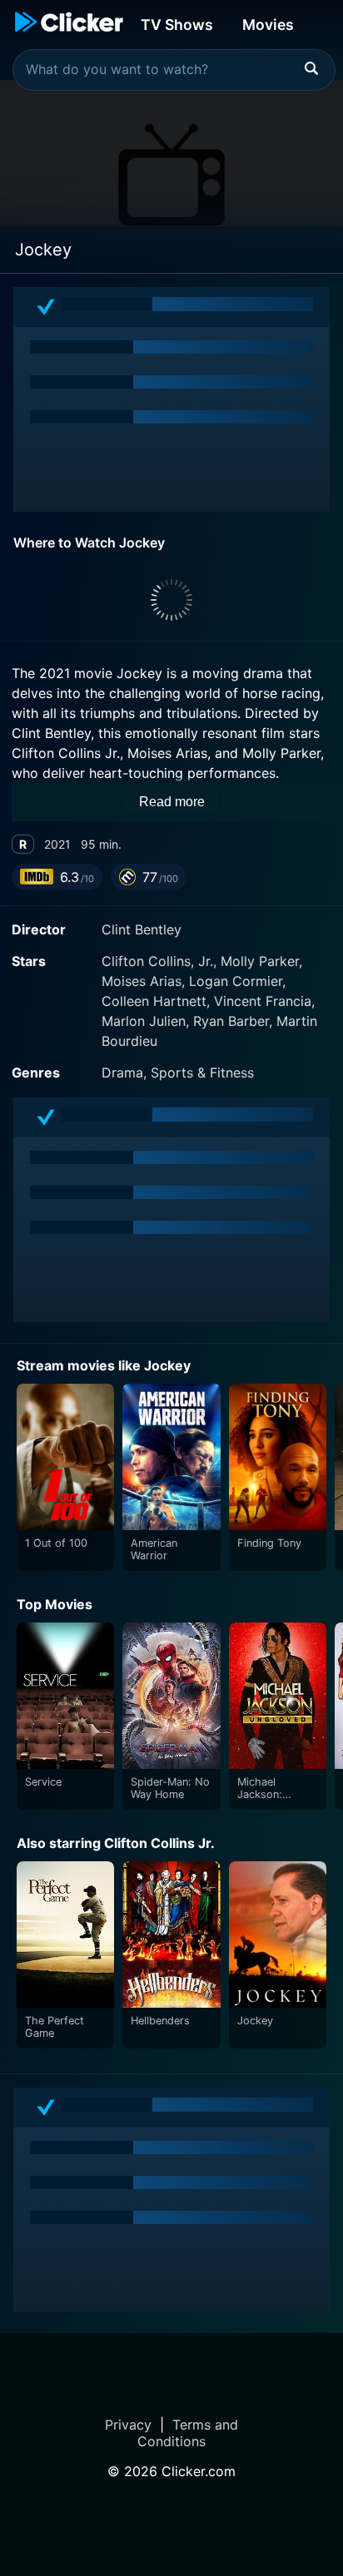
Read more (172, 802)
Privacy (128, 2425)
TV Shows (177, 25)
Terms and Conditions (188, 2433)
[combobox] (174, 70)
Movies (268, 25)
